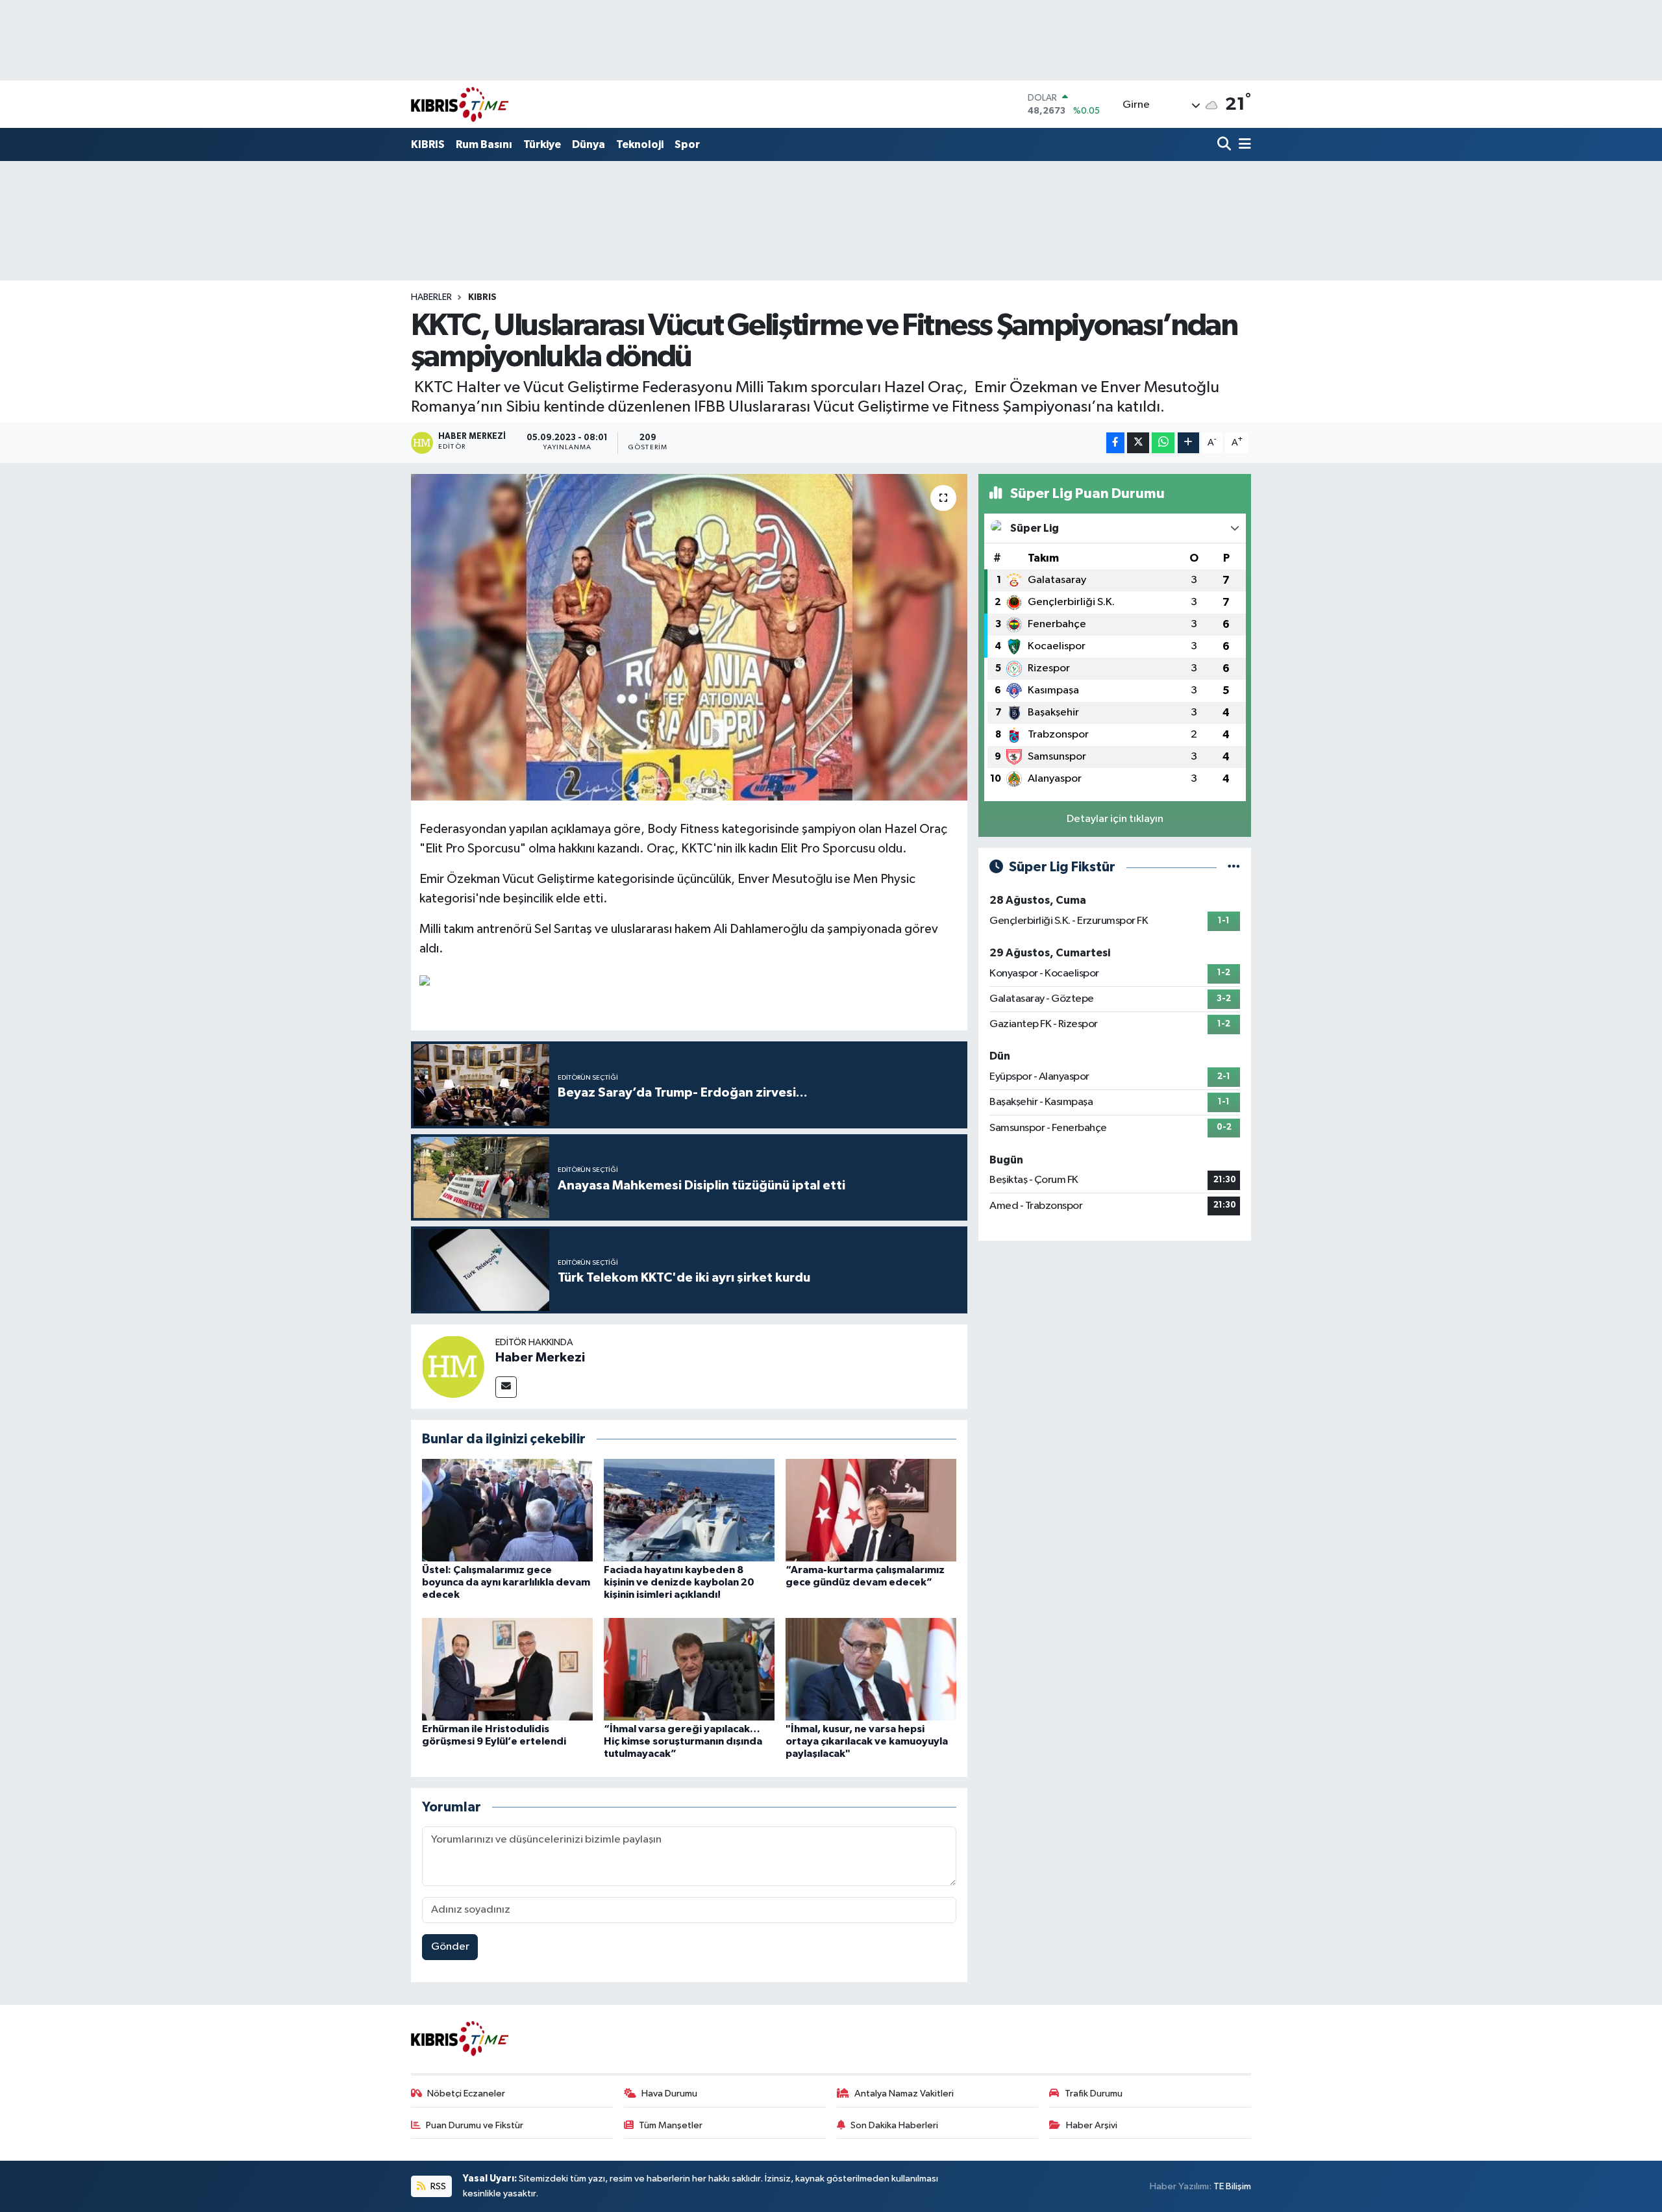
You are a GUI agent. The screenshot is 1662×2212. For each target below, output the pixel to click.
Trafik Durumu (1094, 2094)
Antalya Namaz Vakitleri (904, 2094)
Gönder (450, 1947)
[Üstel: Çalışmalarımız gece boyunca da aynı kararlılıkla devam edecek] (507, 1510)
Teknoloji (640, 144)
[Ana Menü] (1243, 145)
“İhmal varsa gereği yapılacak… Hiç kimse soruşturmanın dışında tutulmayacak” (683, 1741)
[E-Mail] (506, 1387)
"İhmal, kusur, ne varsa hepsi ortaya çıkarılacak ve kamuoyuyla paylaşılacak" (867, 1741)
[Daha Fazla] (1188, 443)
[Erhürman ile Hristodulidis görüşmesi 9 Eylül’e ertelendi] (507, 1669)
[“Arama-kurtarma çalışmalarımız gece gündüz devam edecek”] (871, 1510)
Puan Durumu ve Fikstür (475, 2125)
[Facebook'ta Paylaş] (1115, 443)
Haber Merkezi (540, 1358)
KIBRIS (428, 144)
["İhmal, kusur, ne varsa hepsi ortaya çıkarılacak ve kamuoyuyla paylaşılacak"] (871, 1669)
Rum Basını (484, 144)
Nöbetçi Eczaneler (466, 2094)
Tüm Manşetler (671, 2125)
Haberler (431, 297)
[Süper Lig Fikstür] (1234, 867)
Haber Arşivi (1092, 2125)
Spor (687, 144)
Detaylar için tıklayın (1115, 819)
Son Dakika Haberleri (894, 2125)
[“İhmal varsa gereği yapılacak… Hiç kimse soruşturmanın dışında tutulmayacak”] (689, 1669)
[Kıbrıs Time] (460, 104)
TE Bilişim (1232, 2186)
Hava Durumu (669, 2094)
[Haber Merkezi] (453, 1366)
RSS (437, 2186)
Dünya (589, 144)
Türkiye (542, 144)
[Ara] (1225, 145)
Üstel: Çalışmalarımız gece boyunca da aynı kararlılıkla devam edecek (506, 1582)
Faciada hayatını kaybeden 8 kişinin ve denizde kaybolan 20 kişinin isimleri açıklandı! (679, 1582)
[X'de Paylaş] (1138, 443)
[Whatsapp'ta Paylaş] (1163, 443)
